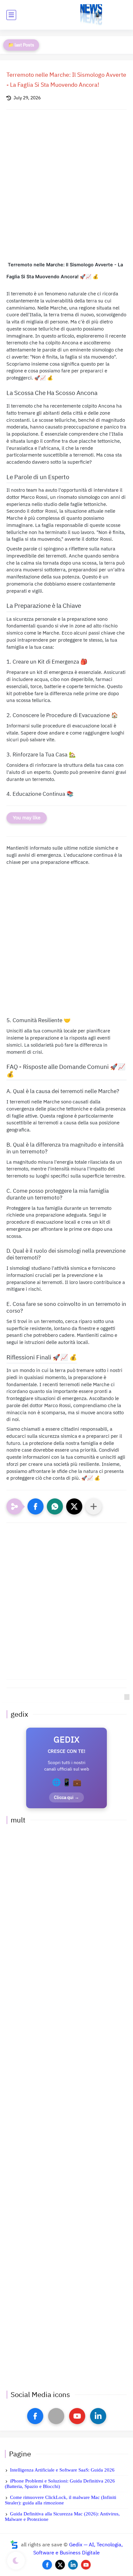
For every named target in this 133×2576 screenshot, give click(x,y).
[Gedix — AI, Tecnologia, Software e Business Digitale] (91, 15)
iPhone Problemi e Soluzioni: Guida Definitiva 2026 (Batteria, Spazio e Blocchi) (60, 2484)
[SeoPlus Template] (14, 2545)
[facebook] (35, 2416)
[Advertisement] (66, 191)
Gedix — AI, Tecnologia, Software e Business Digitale (78, 2549)
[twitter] (60, 2565)
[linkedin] (98, 2416)
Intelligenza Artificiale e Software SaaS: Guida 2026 (62, 2470)
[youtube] (77, 2416)
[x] (56, 2416)
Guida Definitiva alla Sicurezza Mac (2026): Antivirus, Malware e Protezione (62, 2517)
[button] (36, 1506)
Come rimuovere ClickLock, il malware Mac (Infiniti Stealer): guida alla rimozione (61, 2500)
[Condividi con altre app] (94, 1506)
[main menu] (11, 15)
